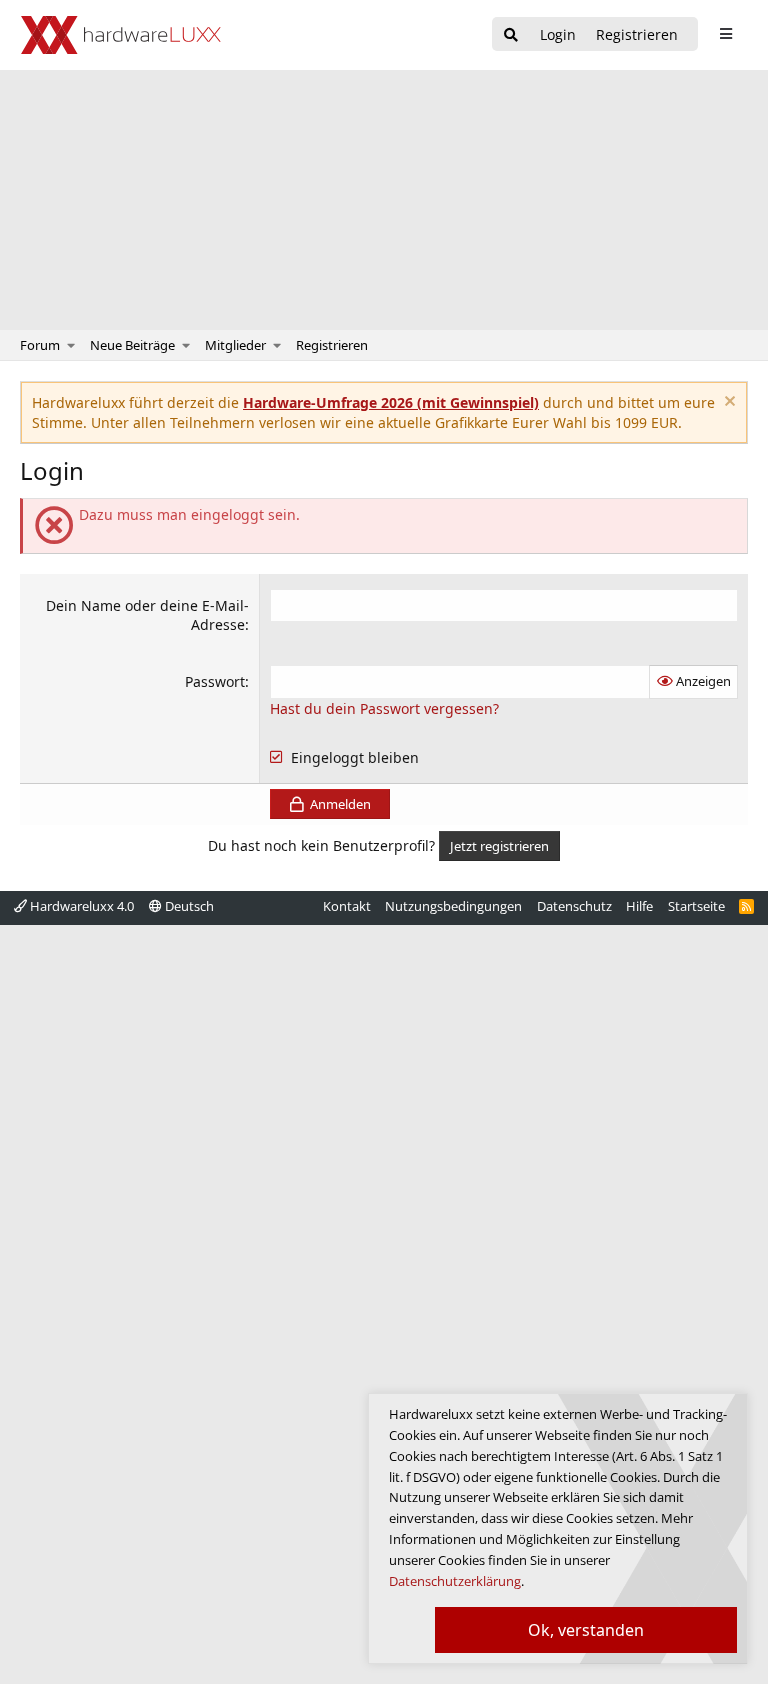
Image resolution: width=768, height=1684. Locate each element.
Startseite (696, 906)
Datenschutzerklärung (455, 1581)
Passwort (215, 681)
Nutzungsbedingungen (453, 906)
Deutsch (188, 906)
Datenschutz (574, 906)
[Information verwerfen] (727, 403)
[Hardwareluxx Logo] (121, 35)
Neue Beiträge (132, 345)
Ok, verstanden (586, 1630)
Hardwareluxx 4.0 (80, 906)
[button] (71, 345)
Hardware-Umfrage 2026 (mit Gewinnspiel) (391, 402)
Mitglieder (235, 345)
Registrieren (332, 345)
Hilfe (639, 906)
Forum (40, 345)
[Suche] (511, 35)
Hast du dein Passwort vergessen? (384, 708)
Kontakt (347, 906)
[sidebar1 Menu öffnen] (725, 34)
